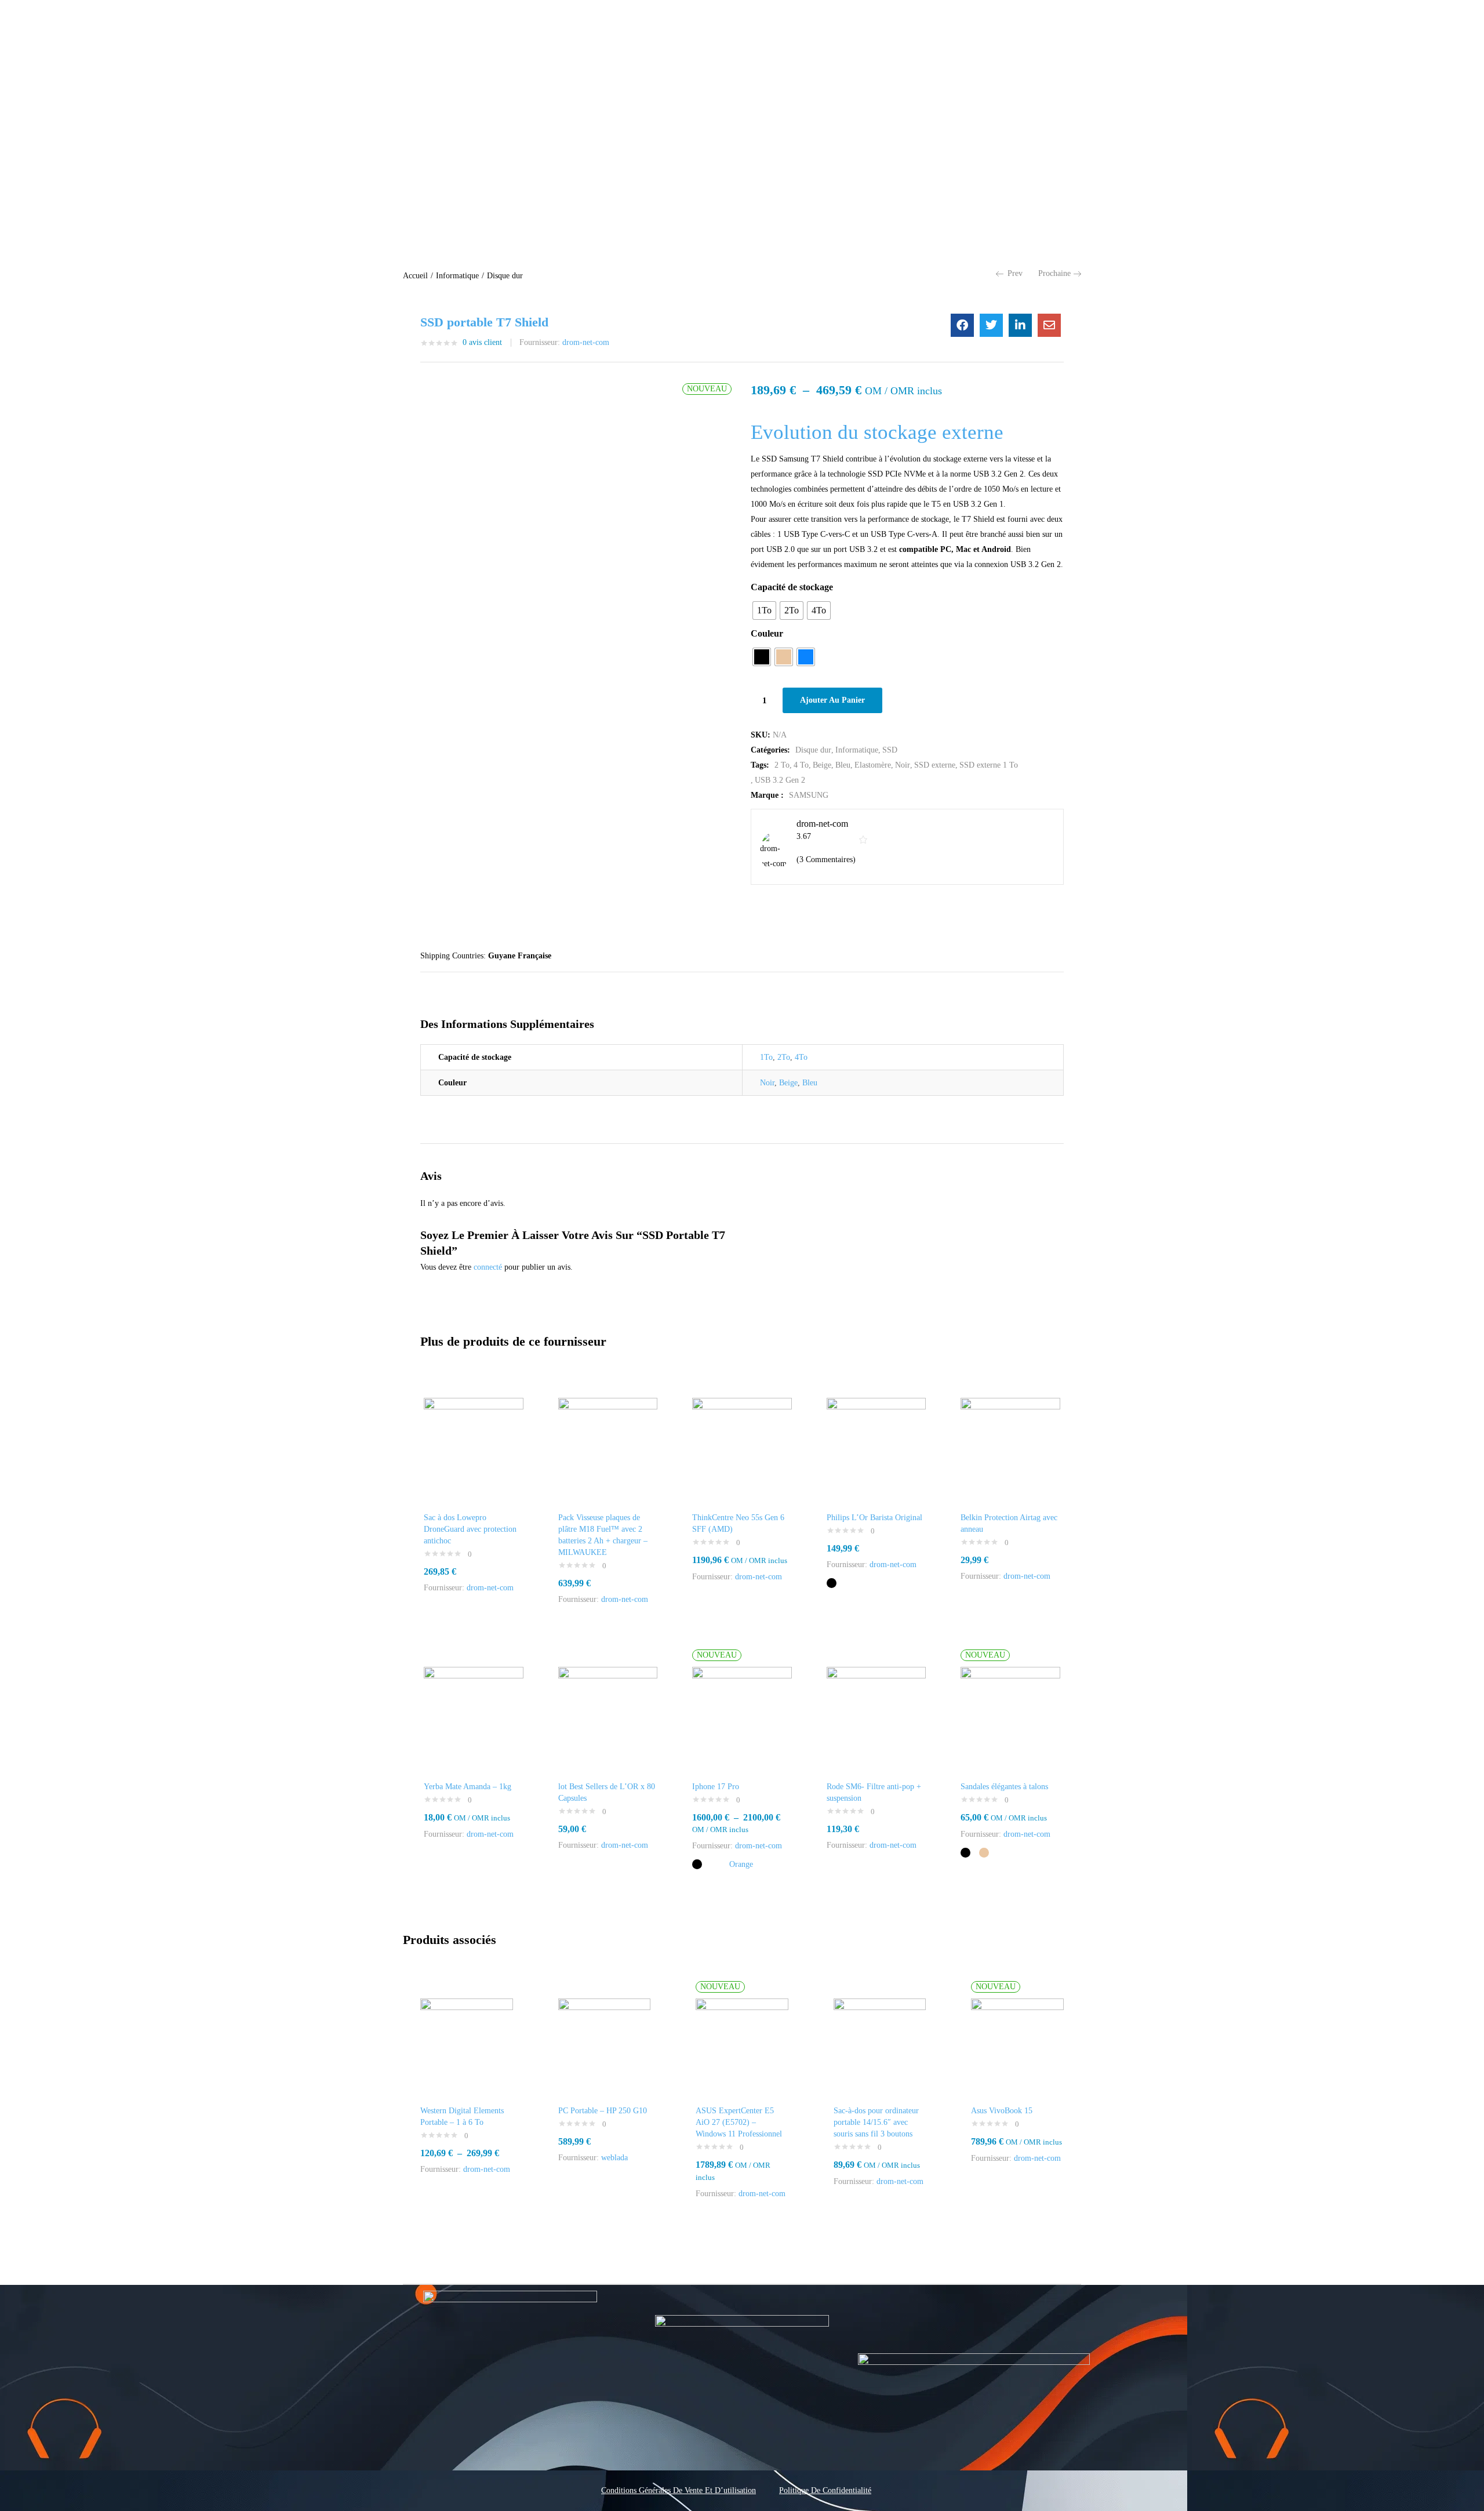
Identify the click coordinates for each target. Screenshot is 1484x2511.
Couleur (767, 633)
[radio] (764, 611)
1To (766, 1057)
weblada (614, 2158)
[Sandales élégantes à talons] (1010, 1716)
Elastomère (873, 765)
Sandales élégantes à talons (1004, 1787)
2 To (782, 765)
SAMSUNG (809, 795)
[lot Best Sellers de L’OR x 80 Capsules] (608, 1716)
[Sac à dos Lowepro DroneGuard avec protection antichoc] (474, 1447)
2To (784, 1057)
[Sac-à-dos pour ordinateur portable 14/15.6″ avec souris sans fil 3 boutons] (880, 2044)
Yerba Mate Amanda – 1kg (468, 1787)
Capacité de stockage (792, 587)
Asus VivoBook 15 (1002, 2111)
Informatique (457, 276)
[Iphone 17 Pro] (742, 1716)
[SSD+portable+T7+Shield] (991, 325)
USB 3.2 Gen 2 (780, 780)
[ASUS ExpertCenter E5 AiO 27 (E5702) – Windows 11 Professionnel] (742, 2044)
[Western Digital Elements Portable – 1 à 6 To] (467, 2044)
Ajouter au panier (832, 700)
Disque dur (505, 276)
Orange (741, 1864)
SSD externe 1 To (989, 765)
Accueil (415, 276)
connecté (488, 1267)
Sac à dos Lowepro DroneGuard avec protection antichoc (470, 1529)
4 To (801, 765)
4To (801, 1057)
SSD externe (935, 765)
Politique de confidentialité (825, 2490)
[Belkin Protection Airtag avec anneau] (1010, 1447)
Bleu (843, 765)
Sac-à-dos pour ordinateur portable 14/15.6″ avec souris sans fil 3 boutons (876, 2122)
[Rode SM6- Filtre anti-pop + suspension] (876, 1716)
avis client (482, 342)
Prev (1015, 273)
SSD (890, 750)
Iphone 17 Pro (716, 1787)
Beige (822, 765)
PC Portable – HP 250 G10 (603, 2111)
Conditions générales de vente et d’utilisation (679, 2490)
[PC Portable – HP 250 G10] (605, 2044)
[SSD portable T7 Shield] (962, 325)
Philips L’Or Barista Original (874, 1518)
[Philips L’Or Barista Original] (876, 1447)
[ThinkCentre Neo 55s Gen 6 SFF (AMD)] (742, 1447)
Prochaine (1054, 273)
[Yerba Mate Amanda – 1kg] (474, 1716)
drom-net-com (586, 342)
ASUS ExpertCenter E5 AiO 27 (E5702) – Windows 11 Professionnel (739, 2122)
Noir (903, 765)
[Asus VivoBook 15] (1017, 2044)
